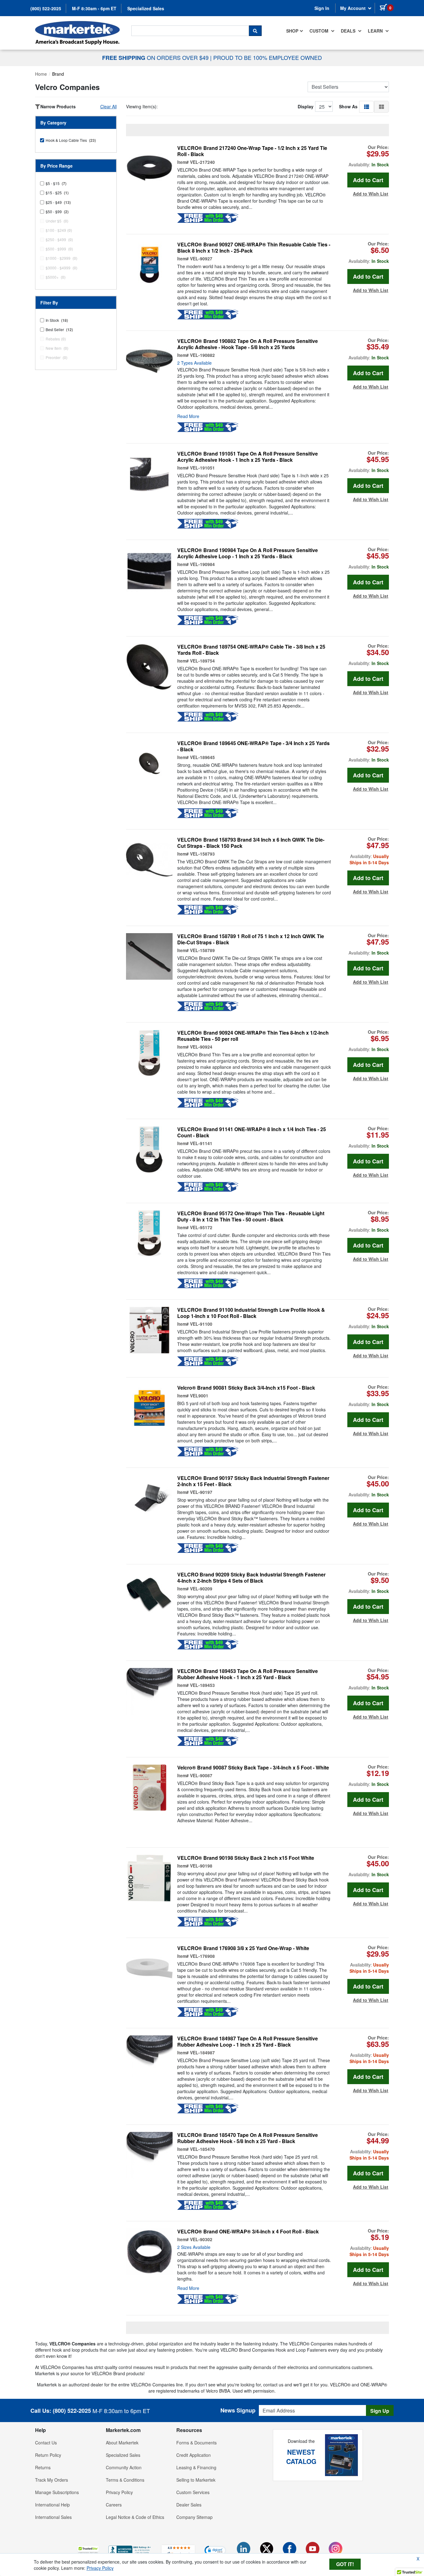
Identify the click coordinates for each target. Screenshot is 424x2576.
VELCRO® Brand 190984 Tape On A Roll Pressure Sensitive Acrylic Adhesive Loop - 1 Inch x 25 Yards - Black (248, 553)
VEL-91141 (201, 1143)
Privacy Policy (119, 2492)
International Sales (53, 2517)
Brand (58, 74)
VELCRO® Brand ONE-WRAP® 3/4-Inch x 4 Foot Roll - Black (248, 2232)
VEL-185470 (202, 2149)
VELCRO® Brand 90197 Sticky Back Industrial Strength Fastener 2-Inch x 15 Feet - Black (253, 1481)
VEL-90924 (201, 1047)
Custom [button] (320, 31)
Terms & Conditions (125, 2480)
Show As (348, 106)
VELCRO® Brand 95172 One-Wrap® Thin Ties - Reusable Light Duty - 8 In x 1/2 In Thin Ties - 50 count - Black (251, 1216)
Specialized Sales (146, 8)
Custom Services (193, 2492)
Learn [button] (376, 31)
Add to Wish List (371, 194)
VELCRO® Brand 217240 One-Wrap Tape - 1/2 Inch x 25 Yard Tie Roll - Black (252, 151)
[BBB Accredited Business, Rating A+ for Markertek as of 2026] (130, 2550)
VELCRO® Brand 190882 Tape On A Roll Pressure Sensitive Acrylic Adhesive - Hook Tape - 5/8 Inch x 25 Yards (248, 344)
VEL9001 (199, 1396)
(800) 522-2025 (46, 8)
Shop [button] (292, 31)
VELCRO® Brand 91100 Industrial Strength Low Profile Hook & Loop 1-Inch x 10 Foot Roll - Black (251, 1313)
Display (306, 106)
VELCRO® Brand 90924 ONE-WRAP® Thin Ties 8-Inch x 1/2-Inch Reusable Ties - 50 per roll (253, 1036)
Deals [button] (349, 31)
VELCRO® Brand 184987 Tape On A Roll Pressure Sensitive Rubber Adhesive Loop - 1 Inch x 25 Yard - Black (248, 2042)
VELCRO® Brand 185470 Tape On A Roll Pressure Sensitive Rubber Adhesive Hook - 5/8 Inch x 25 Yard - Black (248, 2138)
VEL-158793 (202, 854)
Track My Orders (52, 2480)
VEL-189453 (202, 1685)
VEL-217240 (202, 162)
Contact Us (46, 2443)
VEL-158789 (202, 950)
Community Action (124, 2467)
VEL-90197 (201, 1492)
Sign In (322, 8)
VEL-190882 (202, 355)
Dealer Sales (189, 2505)
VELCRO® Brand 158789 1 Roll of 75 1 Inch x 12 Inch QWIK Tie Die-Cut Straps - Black (251, 939)
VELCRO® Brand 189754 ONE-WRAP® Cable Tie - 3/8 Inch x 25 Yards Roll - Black (251, 650)
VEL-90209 (201, 1589)
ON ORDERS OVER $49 (156, 57)
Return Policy (48, 2455)
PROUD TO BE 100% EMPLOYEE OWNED (268, 57)
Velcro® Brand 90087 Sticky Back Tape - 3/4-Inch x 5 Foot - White (253, 1768)
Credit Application (194, 2455)
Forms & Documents (196, 2443)
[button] (367, 106)
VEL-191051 (202, 468)
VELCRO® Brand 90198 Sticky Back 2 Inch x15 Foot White (246, 1858)
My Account (354, 8)
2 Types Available (194, 363)
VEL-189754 (202, 661)
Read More (188, 416)
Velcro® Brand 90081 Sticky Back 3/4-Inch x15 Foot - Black (246, 1388)
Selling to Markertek (196, 2480)
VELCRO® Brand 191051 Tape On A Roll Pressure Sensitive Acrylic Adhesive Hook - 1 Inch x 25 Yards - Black (248, 457)
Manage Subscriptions (57, 2492)
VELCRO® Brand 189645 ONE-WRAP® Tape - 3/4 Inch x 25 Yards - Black (253, 746)
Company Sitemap (194, 2517)
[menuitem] (295, 31)
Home (41, 74)
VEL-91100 (201, 1324)
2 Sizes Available (194, 2247)
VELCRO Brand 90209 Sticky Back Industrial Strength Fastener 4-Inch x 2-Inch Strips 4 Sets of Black (251, 1578)
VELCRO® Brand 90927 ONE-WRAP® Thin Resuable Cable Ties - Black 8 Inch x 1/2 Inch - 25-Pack (254, 248)
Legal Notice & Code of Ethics (135, 2517)
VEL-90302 (201, 2239)
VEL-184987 (202, 2052)
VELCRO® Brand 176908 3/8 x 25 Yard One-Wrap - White (243, 1948)
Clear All (108, 106)
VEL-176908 (202, 1956)
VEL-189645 (202, 757)
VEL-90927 (201, 258)
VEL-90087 (201, 1775)
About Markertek (122, 2443)
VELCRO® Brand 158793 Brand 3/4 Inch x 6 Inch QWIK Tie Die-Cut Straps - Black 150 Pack (251, 843)
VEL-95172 (201, 1227)
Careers (114, 2505)
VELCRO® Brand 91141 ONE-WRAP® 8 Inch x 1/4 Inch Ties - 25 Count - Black (252, 1132)
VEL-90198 (201, 1866)
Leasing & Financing (196, 2467)
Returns (43, 2467)
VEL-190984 (202, 564)
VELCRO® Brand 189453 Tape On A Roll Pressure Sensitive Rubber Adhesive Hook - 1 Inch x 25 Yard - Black (248, 1674)
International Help (52, 2505)
